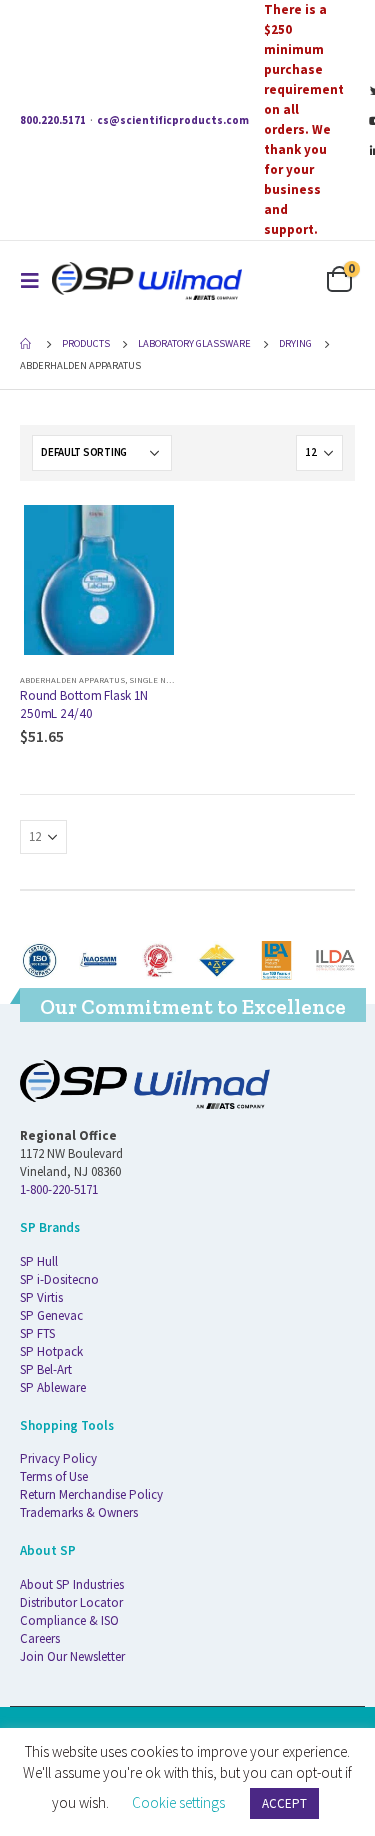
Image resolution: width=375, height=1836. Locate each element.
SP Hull (39, 1261)
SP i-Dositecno (59, 1279)
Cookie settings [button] (178, 1802)
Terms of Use (54, 1476)
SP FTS (37, 1333)
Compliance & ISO (69, 1620)
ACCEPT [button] (284, 1803)
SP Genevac (51, 1315)
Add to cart (145, 534)
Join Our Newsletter (72, 1656)
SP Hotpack (51, 1351)
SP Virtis (41, 1297)
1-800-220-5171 (59, 1189)
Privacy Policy (58, 1458)
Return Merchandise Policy (91, 1494)
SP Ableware (53, 1387)
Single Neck (155, 679)
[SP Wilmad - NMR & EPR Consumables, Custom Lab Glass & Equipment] (147, 280)
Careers (40, 1638)
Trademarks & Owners (79, 1512)
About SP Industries (72, 1584)
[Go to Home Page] (27, 344)
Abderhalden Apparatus (72, 679)
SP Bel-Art (46, 1369)
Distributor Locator (71, 1602)
